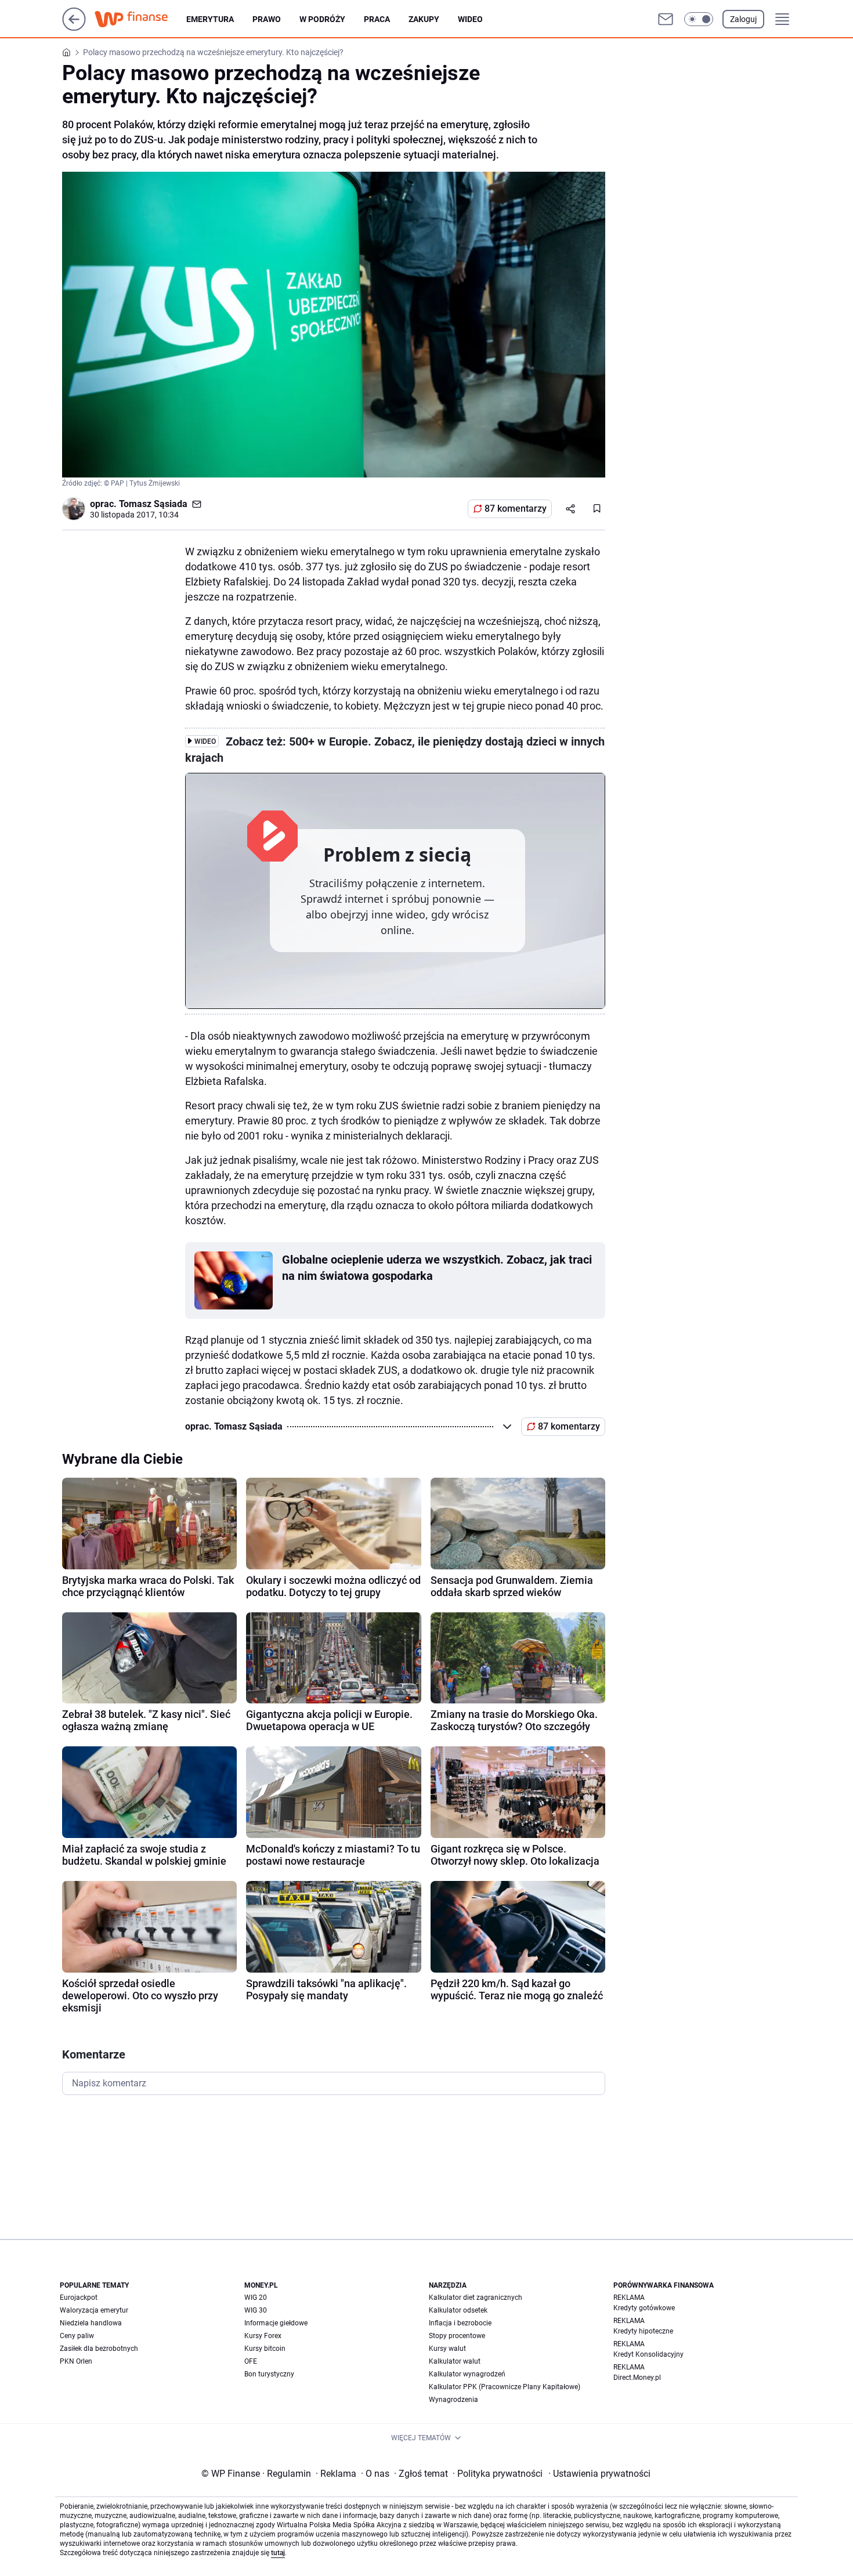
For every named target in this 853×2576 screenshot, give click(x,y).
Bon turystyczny (269, 2374)
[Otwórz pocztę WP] (666, 19)
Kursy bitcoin (265, 2349)
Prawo (267, 19)
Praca (377, 19)
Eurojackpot (79, 2298)
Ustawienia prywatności (599, 2474)
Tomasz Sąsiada (153, 504)
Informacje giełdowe (276, 2323)
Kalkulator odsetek (458, 2310)
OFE (251, 2361)
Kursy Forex (263, 2336)
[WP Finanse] (140, 19)
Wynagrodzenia (453, 2400)
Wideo (470, 19)
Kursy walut (447, 2349)
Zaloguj (743, 19)
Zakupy (424, 19)
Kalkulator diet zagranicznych (476, 2298)
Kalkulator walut (455, 2361)
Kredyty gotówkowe (644, 2308)
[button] (699, 19)
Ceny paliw (77, 2336)
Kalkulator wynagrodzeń (467, 2374)
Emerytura (210, 19)
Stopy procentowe (457, 2336)
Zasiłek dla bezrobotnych (99, 2349)
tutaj (278, 2553)
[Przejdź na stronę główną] (74, 28)
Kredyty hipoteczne (643, 2331)
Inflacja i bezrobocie (460, 2323)
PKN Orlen (76, 2361)
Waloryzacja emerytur (94, 2310)
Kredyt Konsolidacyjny (648, 2354)
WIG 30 (256, 2310)
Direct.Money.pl (637, 2378)
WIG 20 (256, 2298)
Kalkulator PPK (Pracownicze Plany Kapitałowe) (505, 2387)
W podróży (322, 19)
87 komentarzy (516, 509)
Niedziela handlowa (91, 2323)
